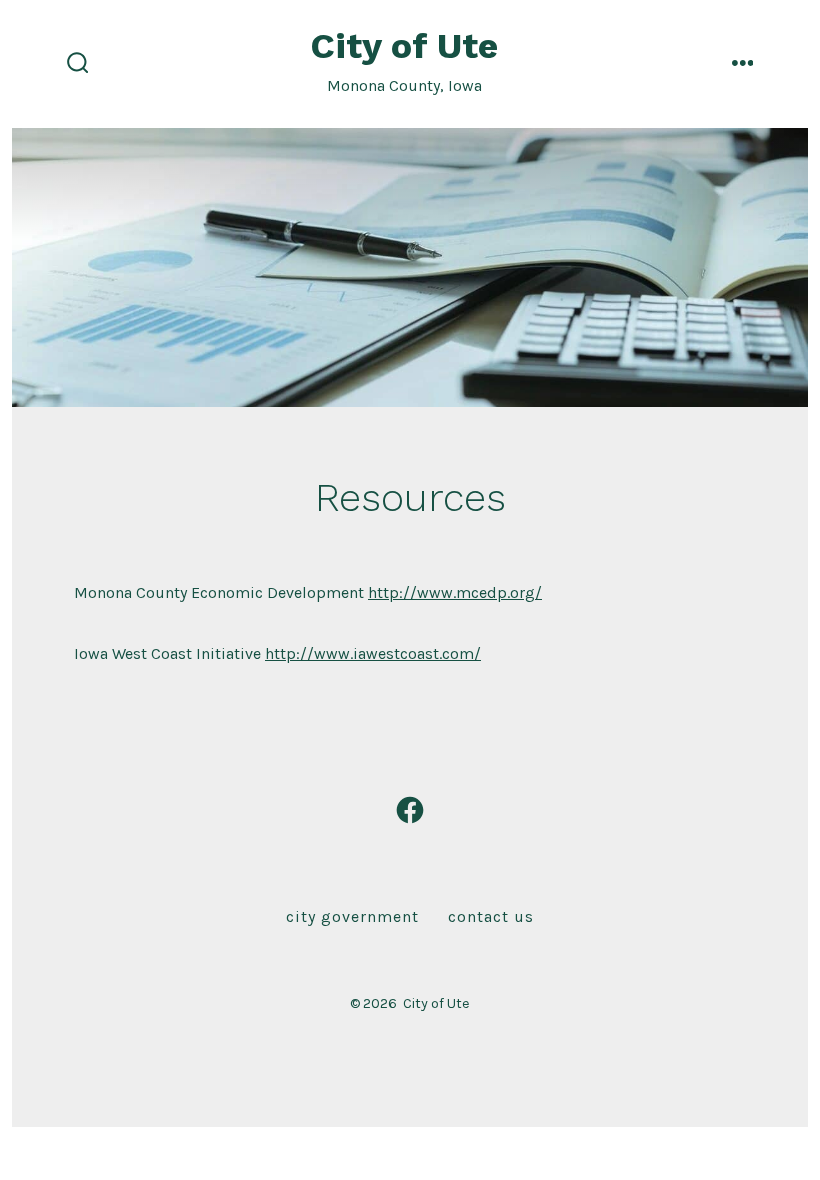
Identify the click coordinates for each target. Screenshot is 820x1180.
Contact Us (491, 916)
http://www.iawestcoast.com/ (373, 653)
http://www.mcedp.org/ (455, 592)
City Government (352, 916)
